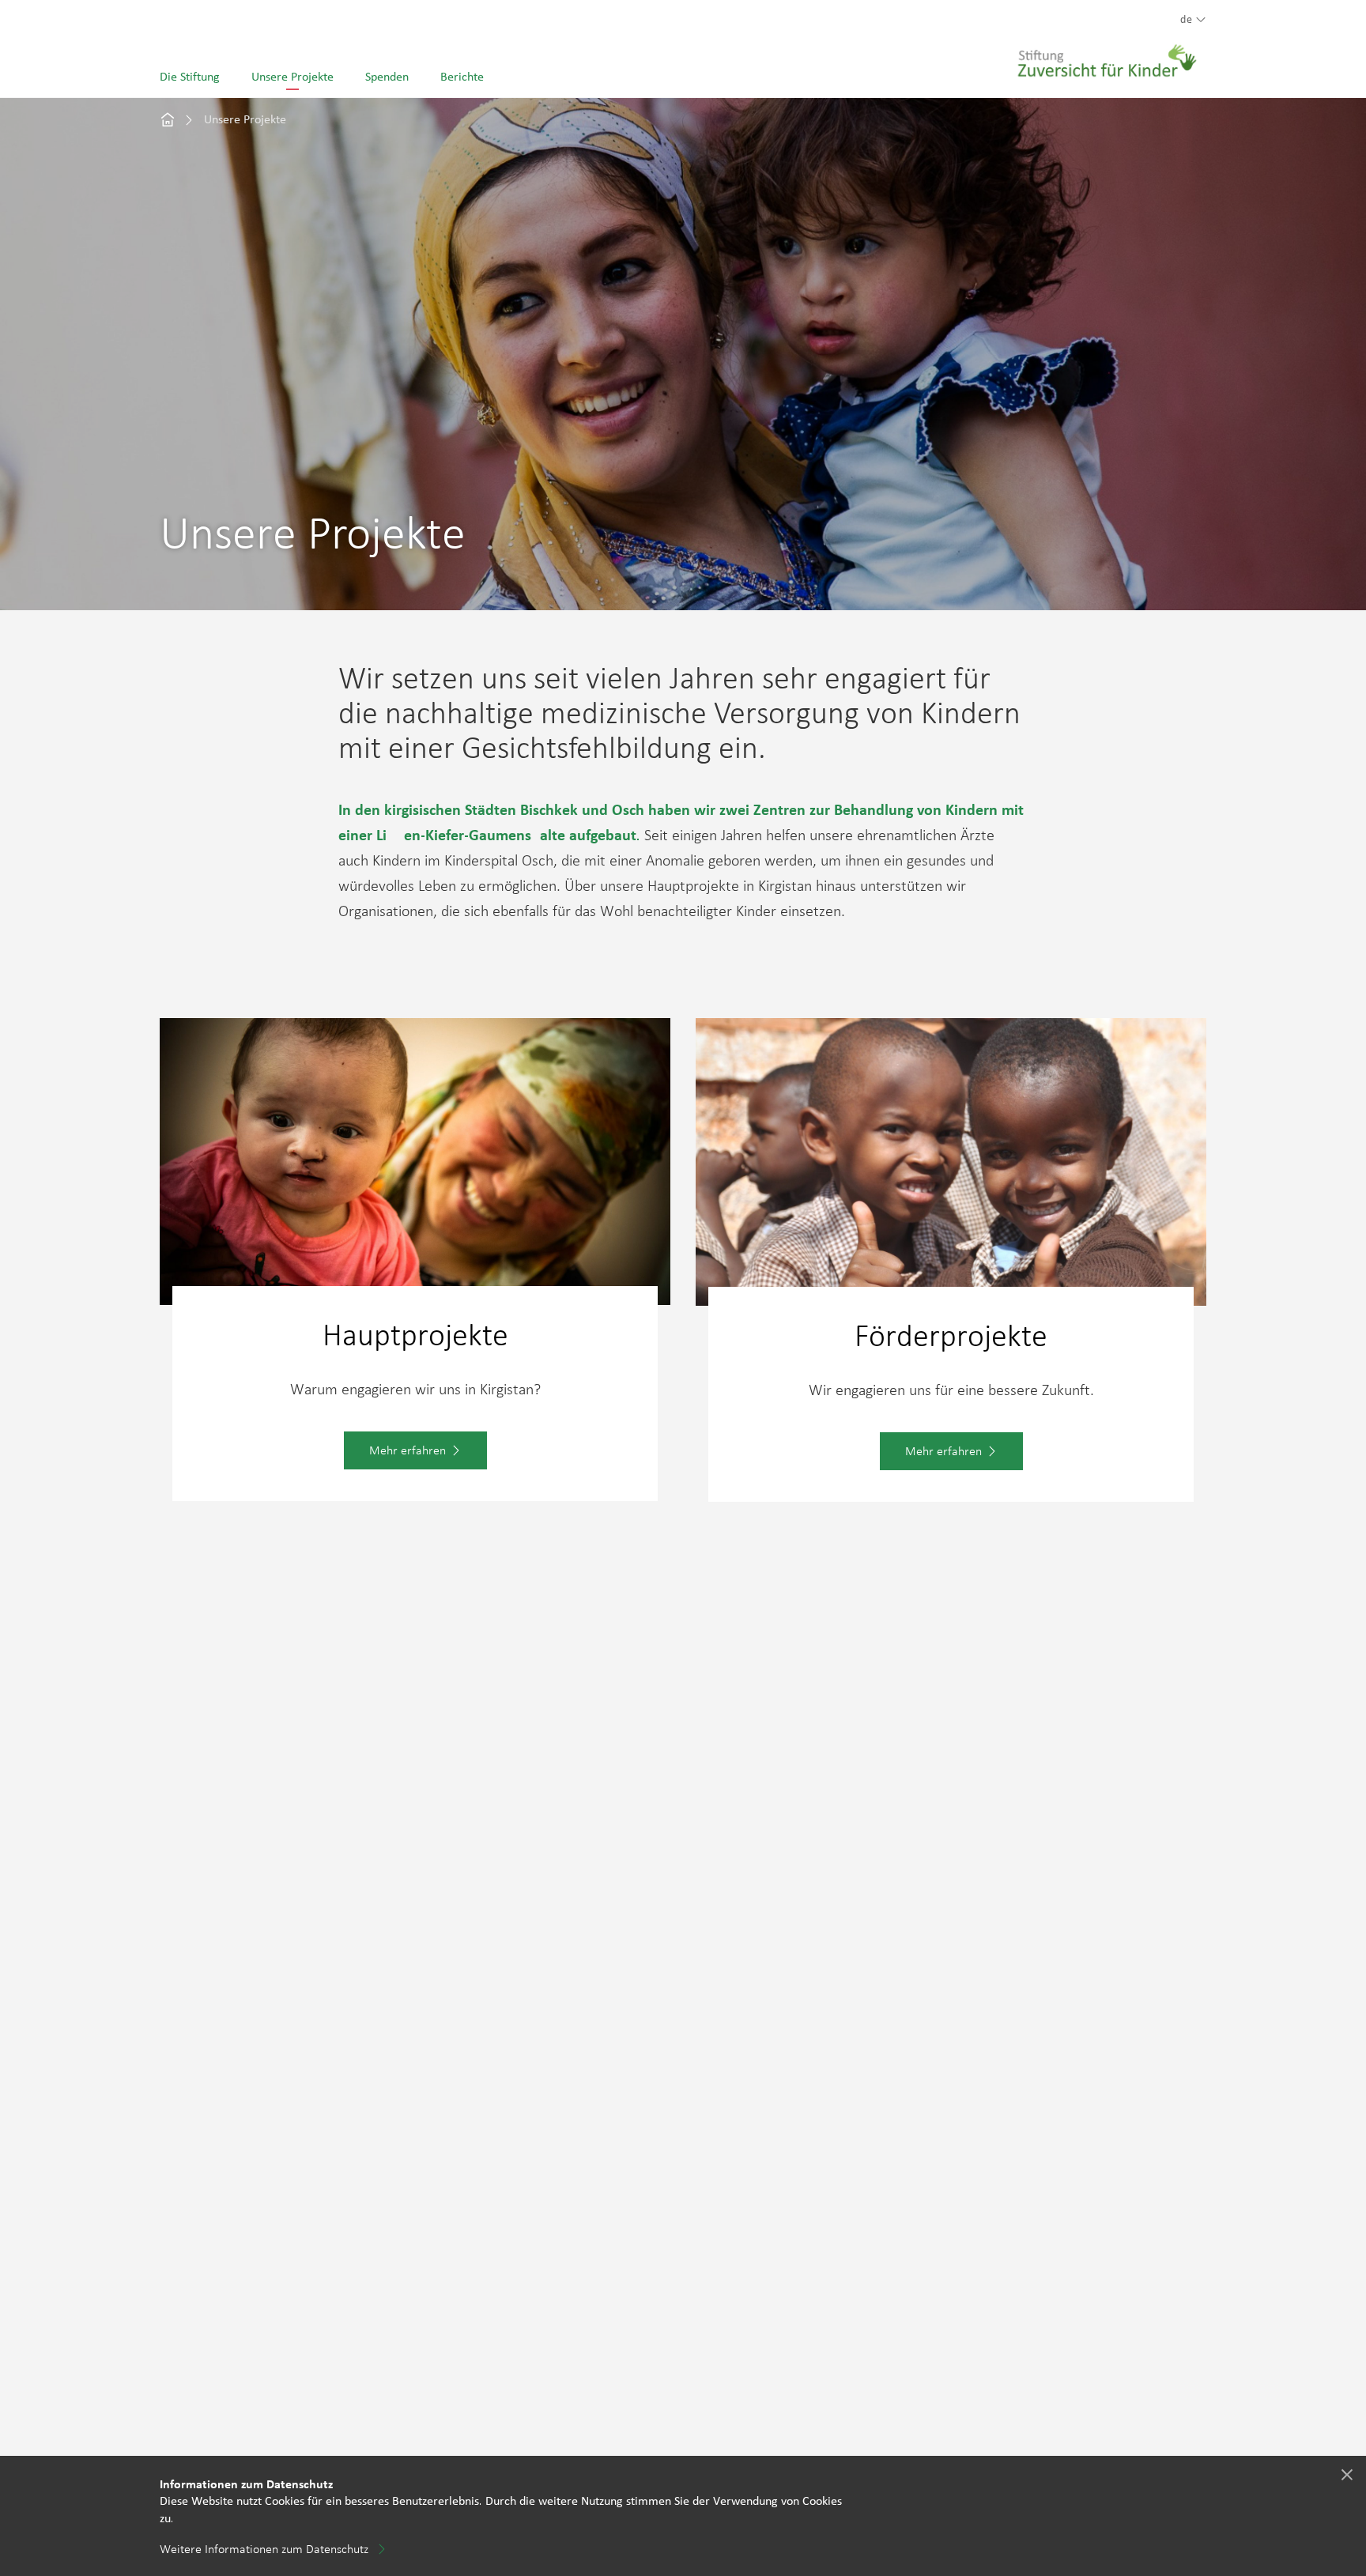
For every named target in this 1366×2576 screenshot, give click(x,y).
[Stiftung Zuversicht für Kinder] (1108, 52)
